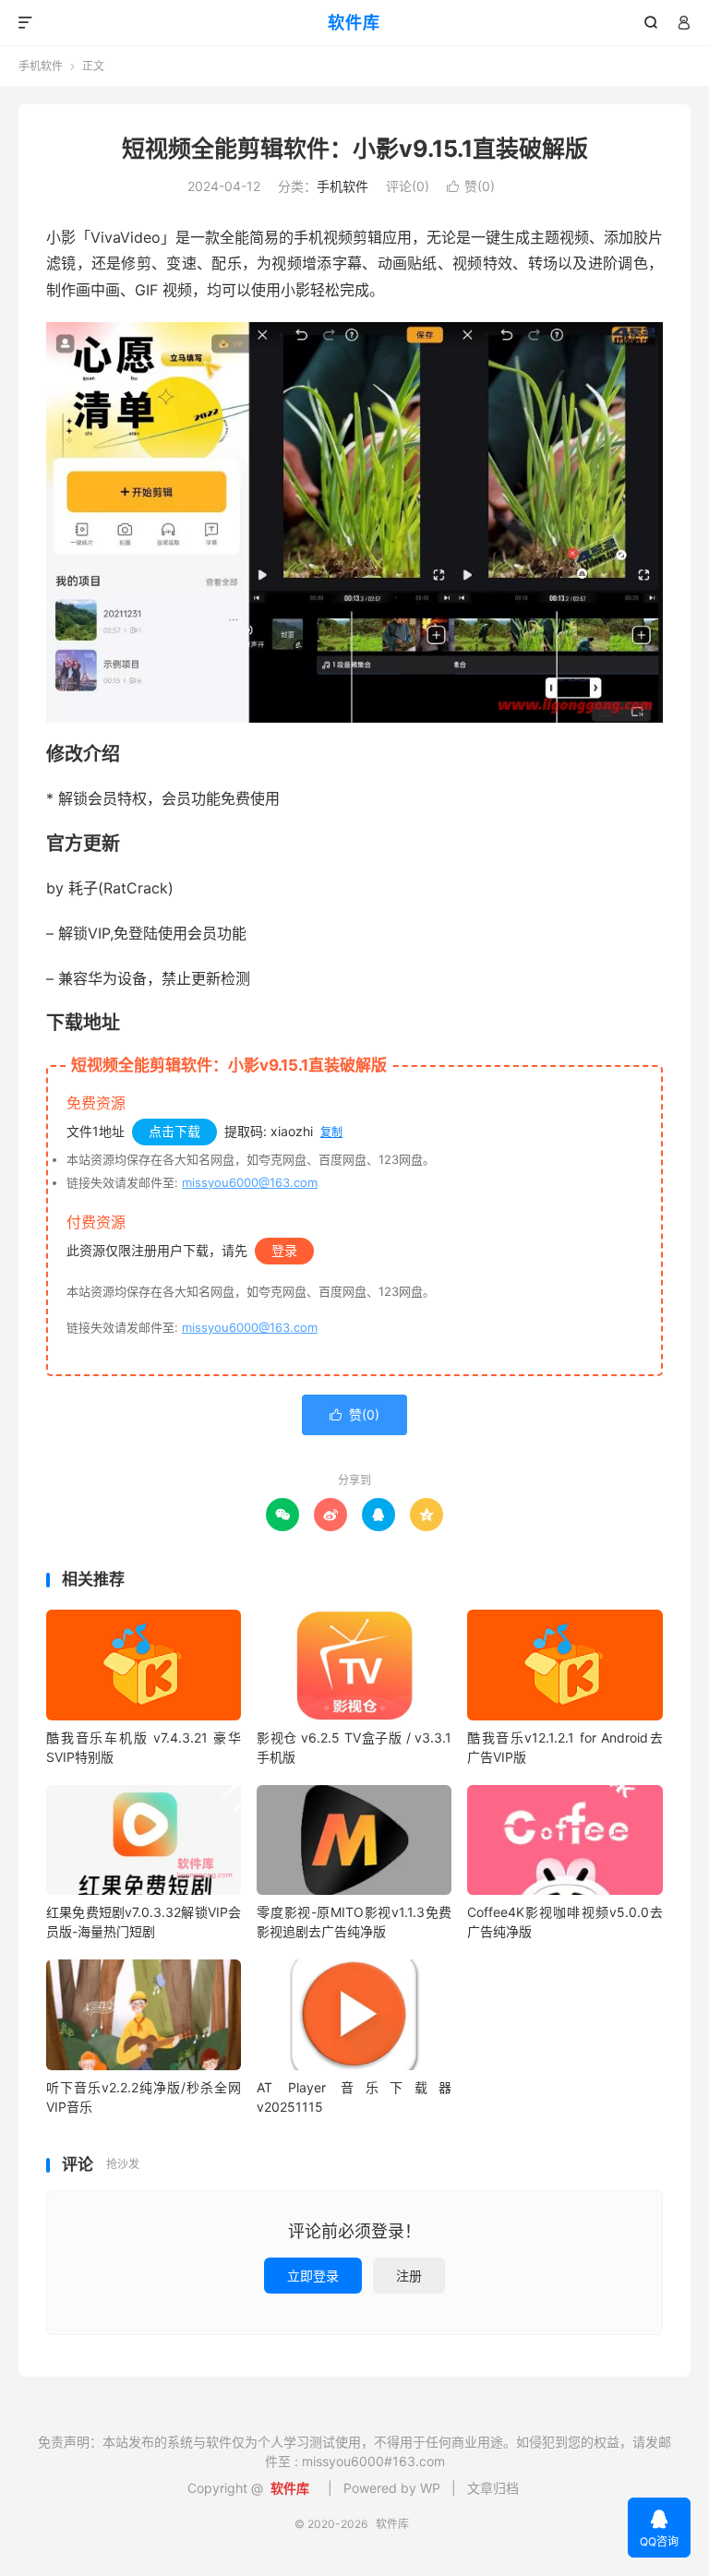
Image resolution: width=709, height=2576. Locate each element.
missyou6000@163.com (250, 1182)
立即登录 (313, 2276)
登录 (284, 1250)
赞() (471, 186)
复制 (331, 1132)
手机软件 (41, 66)
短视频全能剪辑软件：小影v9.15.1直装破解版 (355, 149)
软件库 (354, 23)
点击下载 (174, 1131)
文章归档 (493, 2488)
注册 (409, 2276)
